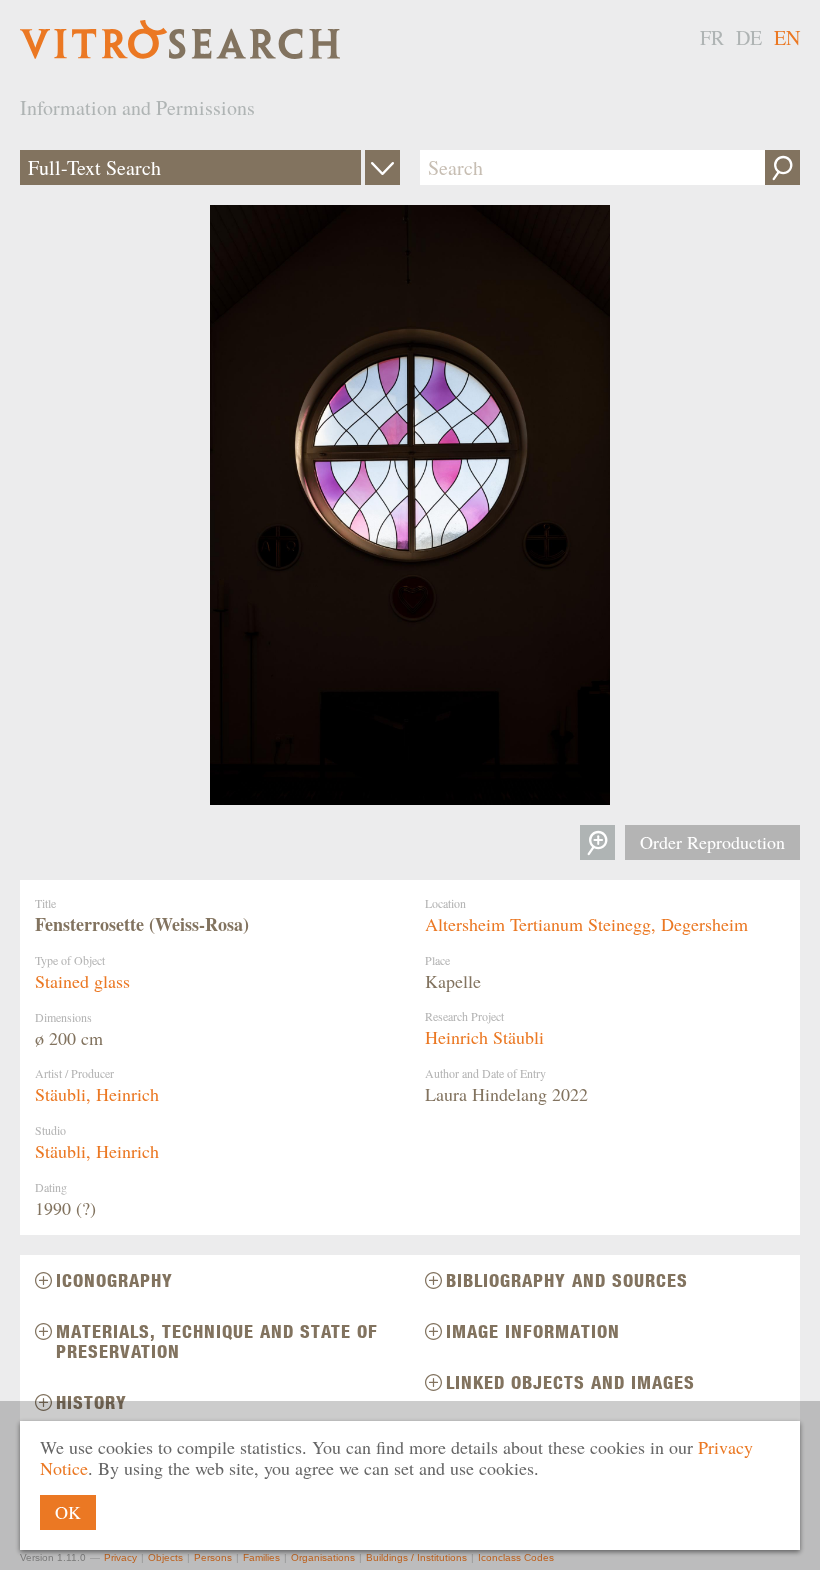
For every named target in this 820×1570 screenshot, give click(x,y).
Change (382, 167)
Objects (165, 1557)
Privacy (120, 1557)
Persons (213, 1557)
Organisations (323, 1557)
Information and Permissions (137, 107)
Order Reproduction (712, 842)
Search (782, 167)
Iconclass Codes (516, 1557)
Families (261, 1557)
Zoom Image (597, 842)
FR (712, 37)
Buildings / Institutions (416, 1557)
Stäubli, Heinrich (97, 1094)
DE (749, 37)
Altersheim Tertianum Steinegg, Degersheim (586, 924)
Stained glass (82, 981)
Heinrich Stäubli (484, 1037)
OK (68, 1512)
